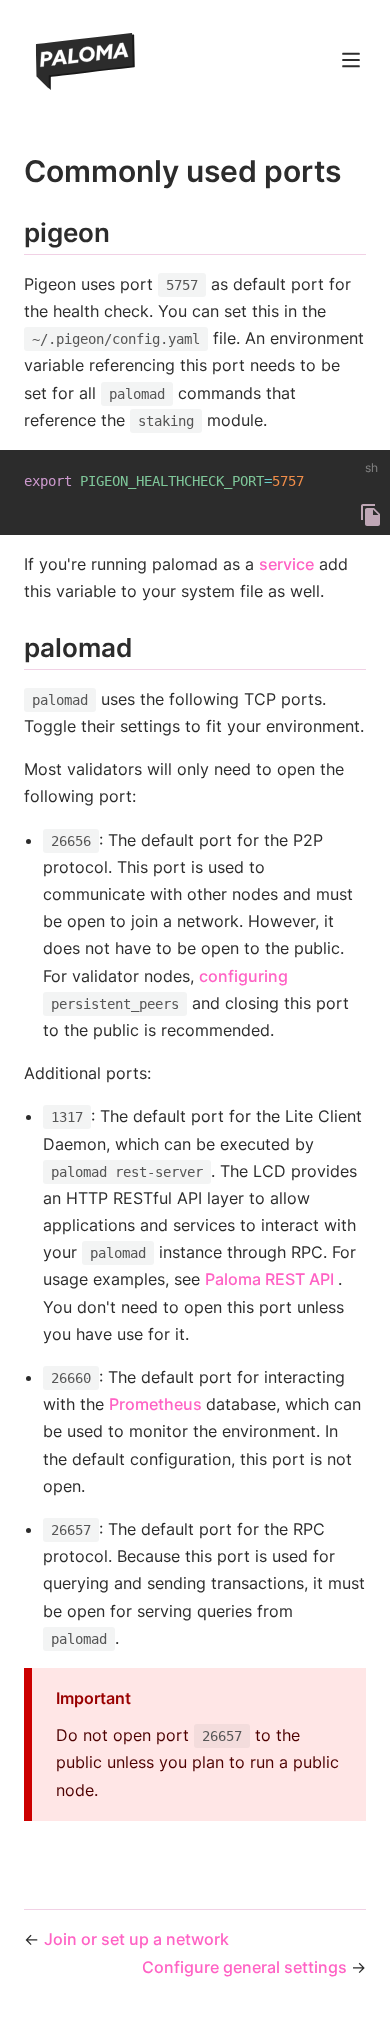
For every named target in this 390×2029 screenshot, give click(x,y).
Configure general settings (246, 1967)
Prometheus (157, 1404)
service (286, 564)
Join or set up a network (136, 1939)
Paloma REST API (271, 1279)
